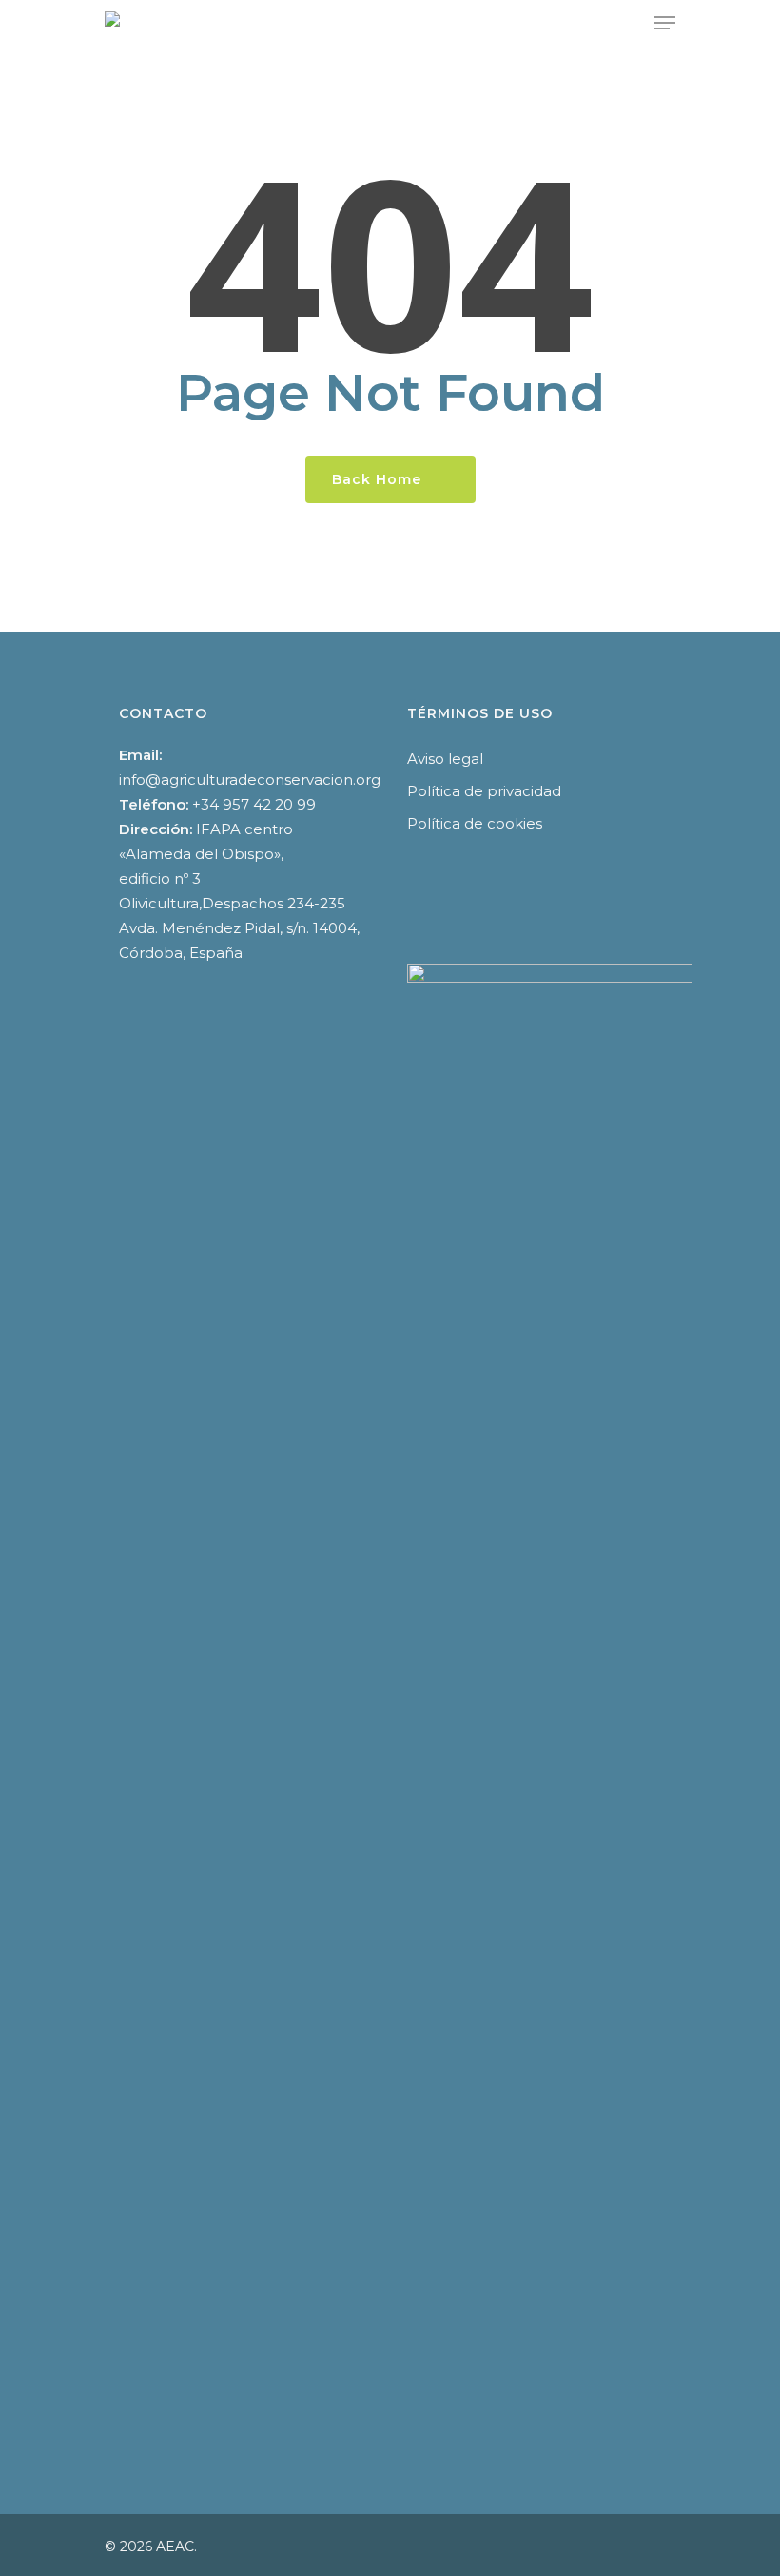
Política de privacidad (484, 791)
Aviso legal (445, 759)
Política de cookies (475, 823)
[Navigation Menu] (665, 23)
